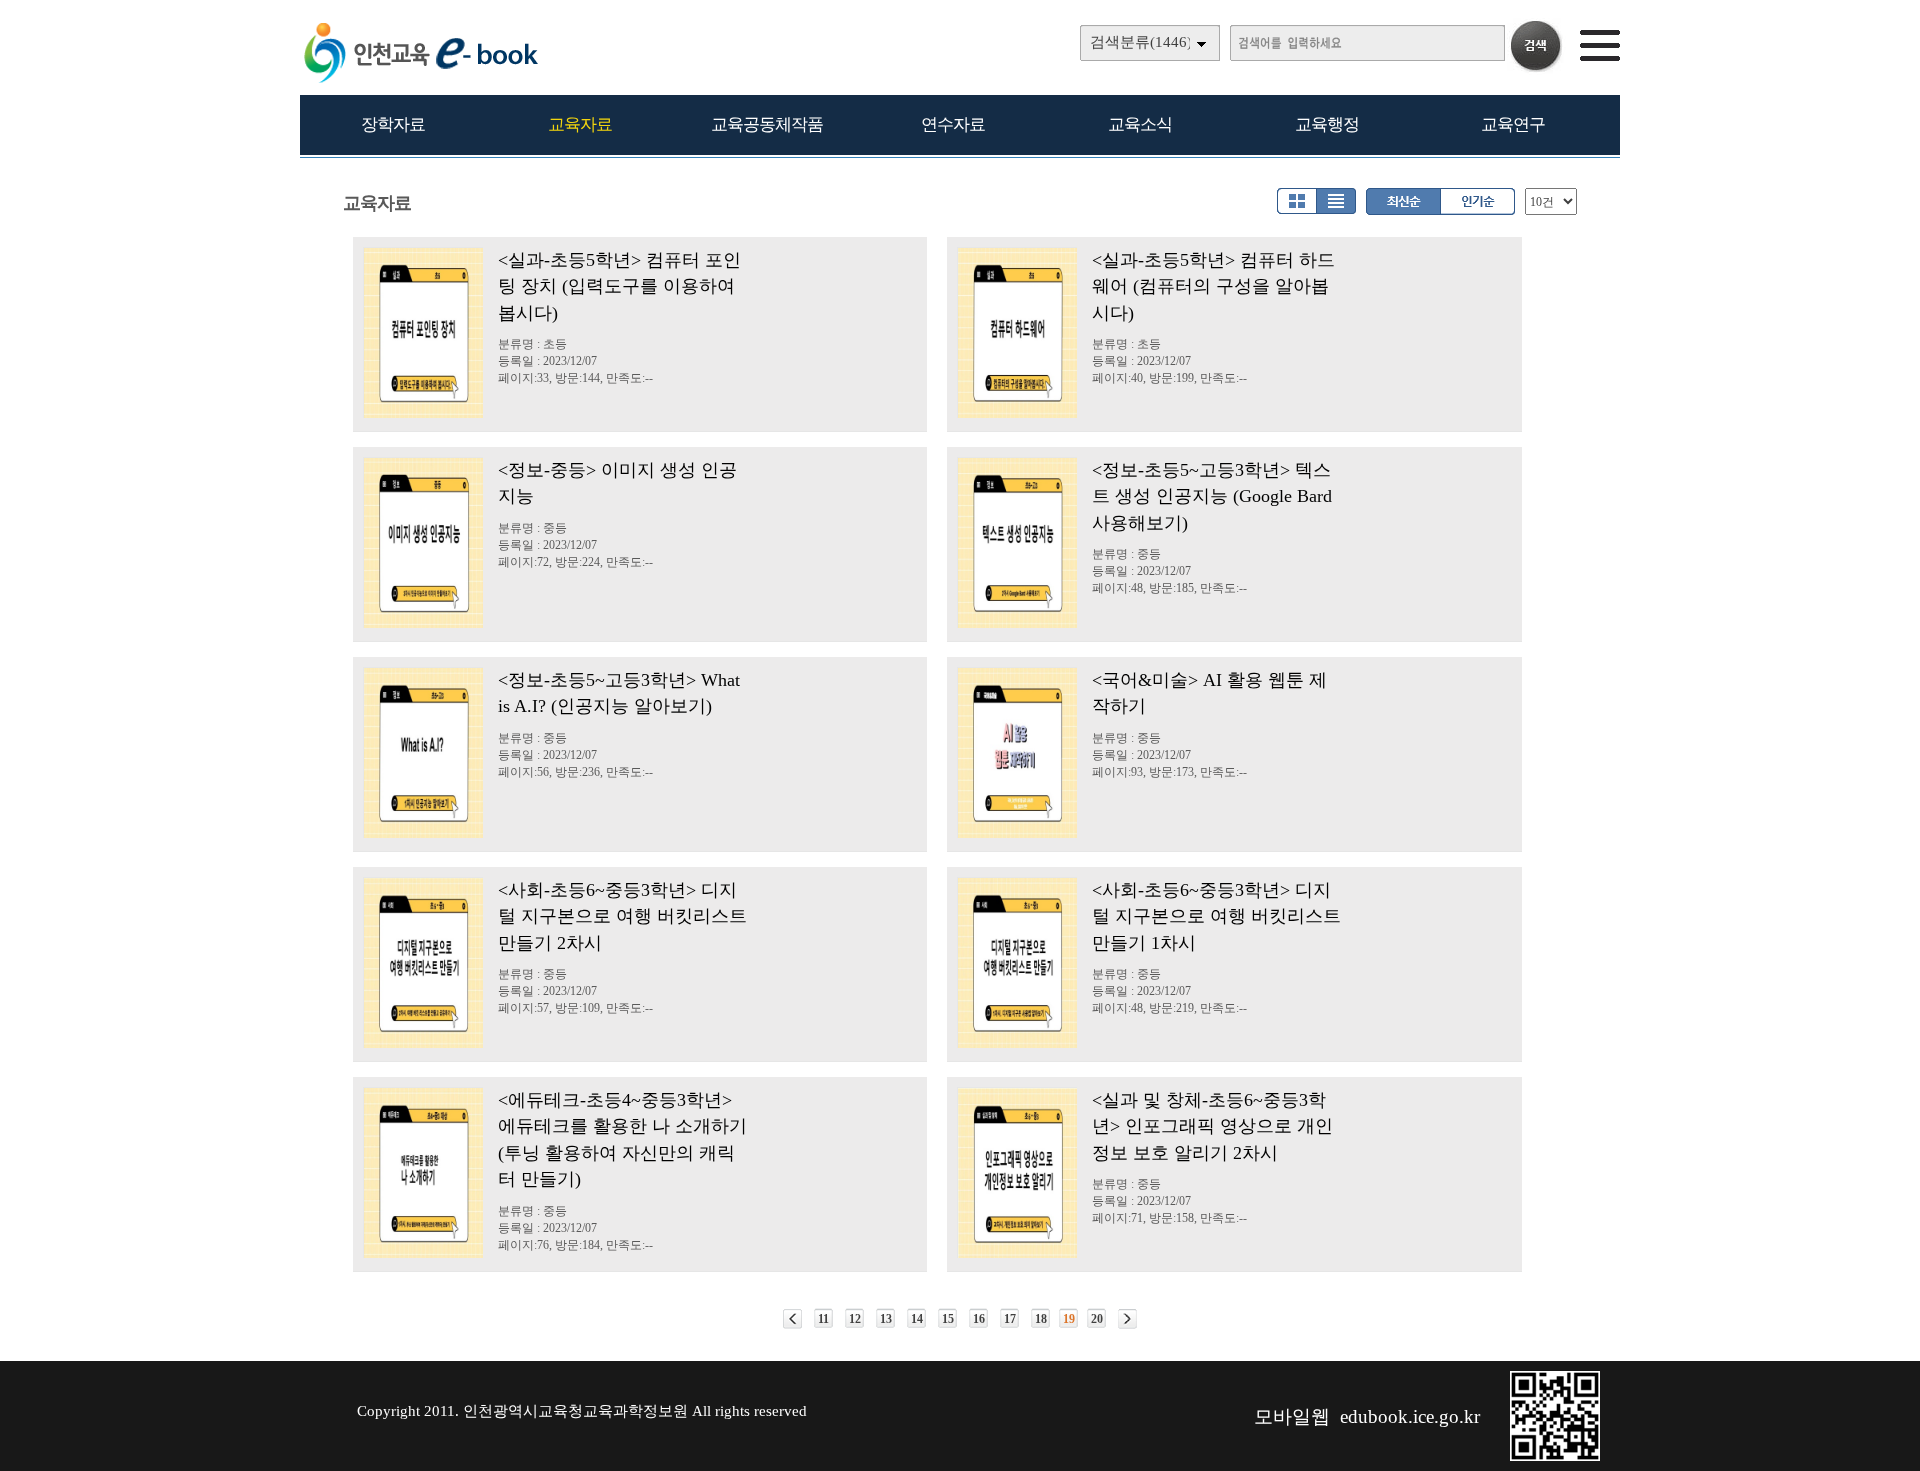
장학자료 (393, 124)
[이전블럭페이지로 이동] (792, 1319)
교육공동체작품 (767, 124)
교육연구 (1513, 124)
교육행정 (1327, 124)
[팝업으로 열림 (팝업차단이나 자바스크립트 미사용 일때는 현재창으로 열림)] (1555, 1457)
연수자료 (953, 124)
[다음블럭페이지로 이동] (1127, 1319)
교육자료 (580, 124)
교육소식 (1140, 124)
